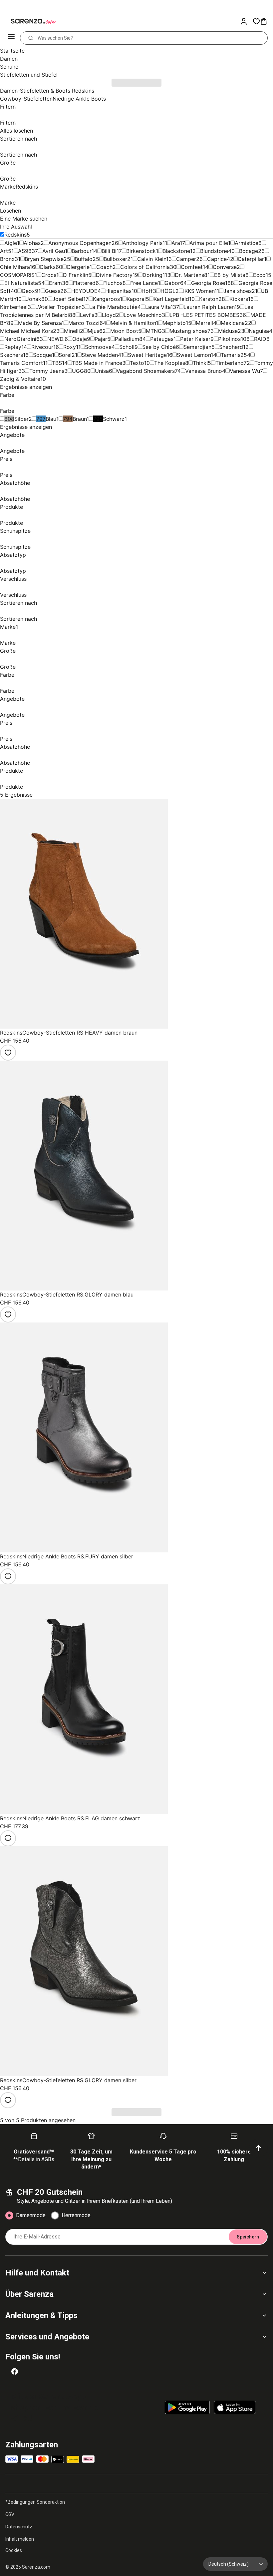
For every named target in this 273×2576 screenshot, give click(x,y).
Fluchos (113, 283)
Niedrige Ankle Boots (79, 99)
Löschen (10, 211)
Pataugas (162, 339)
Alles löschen (16, 131)
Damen (9, 59)
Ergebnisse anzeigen (26, 387)
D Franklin (76, 275)
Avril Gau (54, 251)
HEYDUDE (84, 291)
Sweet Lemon (194, 355)
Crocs (49, 275)
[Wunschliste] (256, 21)
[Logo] (29, 21)
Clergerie (78, 267)
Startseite (12, 51)
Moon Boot (124, 331)
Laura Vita (158, 307)
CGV (10, 2514)
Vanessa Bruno (204, 371)
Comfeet (192, 267)
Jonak (34, 299)
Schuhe (9, 67)
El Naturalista (21, 283)
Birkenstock (141, 251)
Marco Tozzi (84, 323)
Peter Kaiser (195, 339)
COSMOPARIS (17, 275)
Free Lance (144, 283)
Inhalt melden (20, 2539)
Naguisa (259, 331)
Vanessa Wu (245, 371)
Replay (13, 347)
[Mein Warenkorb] (266, 21)
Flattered (84, 283)
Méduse (228, 331)
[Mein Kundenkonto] (246, 21)
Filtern (8, 107)
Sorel (65, 355)
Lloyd (109, 315)
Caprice (217, 259)
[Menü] (12, 38)
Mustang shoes (188, 331)
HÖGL (168, 291)
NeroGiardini (20, 339)
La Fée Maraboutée (113, 307)
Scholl (127, 347)
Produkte (11, 507)
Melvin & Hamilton (133, 323)
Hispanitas (118, 291)
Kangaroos (106, 299)
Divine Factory (114, 275)
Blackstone (176, 251)
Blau (51, 419)
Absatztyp (13, 555)
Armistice (247, 243)
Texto (137, 363)
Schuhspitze (15, 531)
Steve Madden (100, 355)
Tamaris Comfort (21, 363)
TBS (57, 363)
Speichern (248, 2237)
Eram (55, 283)
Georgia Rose (208, 283)
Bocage (249, 251)
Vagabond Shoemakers (146, 371)
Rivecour (42, 347)
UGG (78, 371)
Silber (21, 419)
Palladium (127, 339)
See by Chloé (159, 347)
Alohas (32, 243)
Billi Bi (109, 251)
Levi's (87, 315)
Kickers (239, 299)
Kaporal (136, 299)
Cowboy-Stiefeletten (26, 99)
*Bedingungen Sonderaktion (35, 2502)
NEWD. (56, 339)
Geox (28, 291)
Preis (6, 459)
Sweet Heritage (147, 355)
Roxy (70, 347)
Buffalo (84, 259)
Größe (8, 163)
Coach (104, 267)
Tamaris (231, 355)
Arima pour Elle (209, 243)
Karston (209, 299)
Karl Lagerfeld (171, 299)
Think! (200, 363)
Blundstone (214, 251)
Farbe (7, 395)
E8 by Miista (230, 275)
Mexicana (233, 323)
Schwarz (114, 419)
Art (4, 251)
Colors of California (145, 267)
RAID (260, 339)
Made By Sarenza (40, 323)
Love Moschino (143, 315)
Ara (176, 243)
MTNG (154, 331)
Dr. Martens (189, 275)
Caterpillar (251, 259)
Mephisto (174, 323)
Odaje (80, 339)
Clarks (48, 267)
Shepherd (231, 347)
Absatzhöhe (15, 483)
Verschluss (13, 579)
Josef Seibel (68, 299)
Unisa (102, 371)
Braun (80, 419)
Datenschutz (19, 2527)
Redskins (15, 235)
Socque (42, 355)
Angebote (12, 435)
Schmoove (98, 347)
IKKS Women (199, 291)
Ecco (259, 275)
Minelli (72, 331)
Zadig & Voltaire (20, 379)
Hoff (147, 291)
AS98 (25, 251)
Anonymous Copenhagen (80, 243)
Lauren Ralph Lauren (209, 307)
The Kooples (170, 363)
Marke (19, 187)
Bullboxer (115, 259)
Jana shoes (238, 291)
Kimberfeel (14, 307)
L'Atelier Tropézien (58, 307)
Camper (186, 259)
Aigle (11, 243)
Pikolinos (229, 339)
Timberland (230, 363)
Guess (53, 291)
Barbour (82, 251)
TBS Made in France (97, 363)
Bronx (7, 259)
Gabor (172, 283)
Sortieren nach (18, 139)
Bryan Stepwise (44, 259)
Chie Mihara (15, 267)
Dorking (152, 275)
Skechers (11, 355)
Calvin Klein (152, 259)
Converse (225, 267)
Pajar (101, 339)
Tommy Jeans (47, 371)
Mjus (93, 331)
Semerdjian (197, 347)
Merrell (204, 323)
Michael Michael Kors (26, 331)
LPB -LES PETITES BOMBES (204, 315)
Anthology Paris (142, 243)
